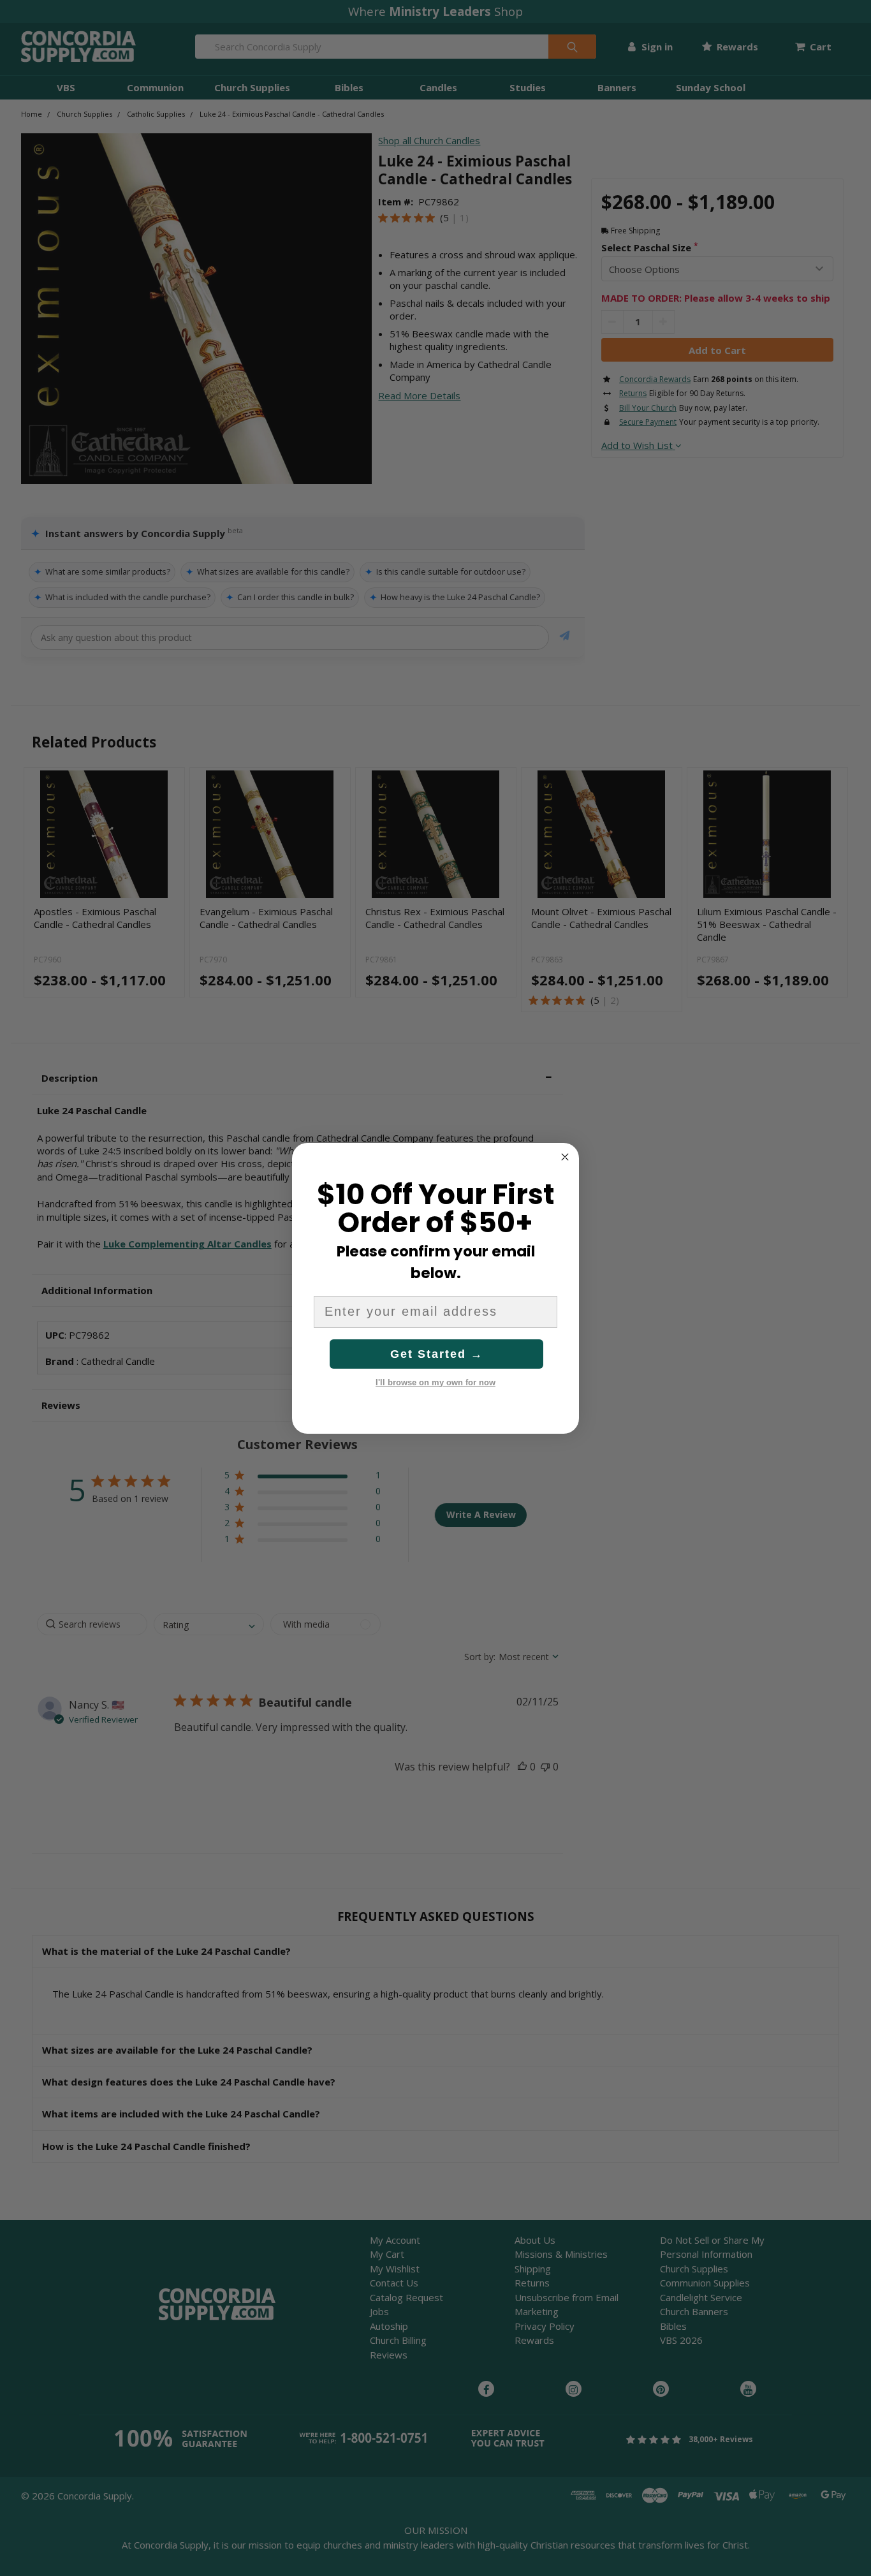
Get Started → (437, 1354)
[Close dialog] (565, 1157)
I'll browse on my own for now (435, 1382)
